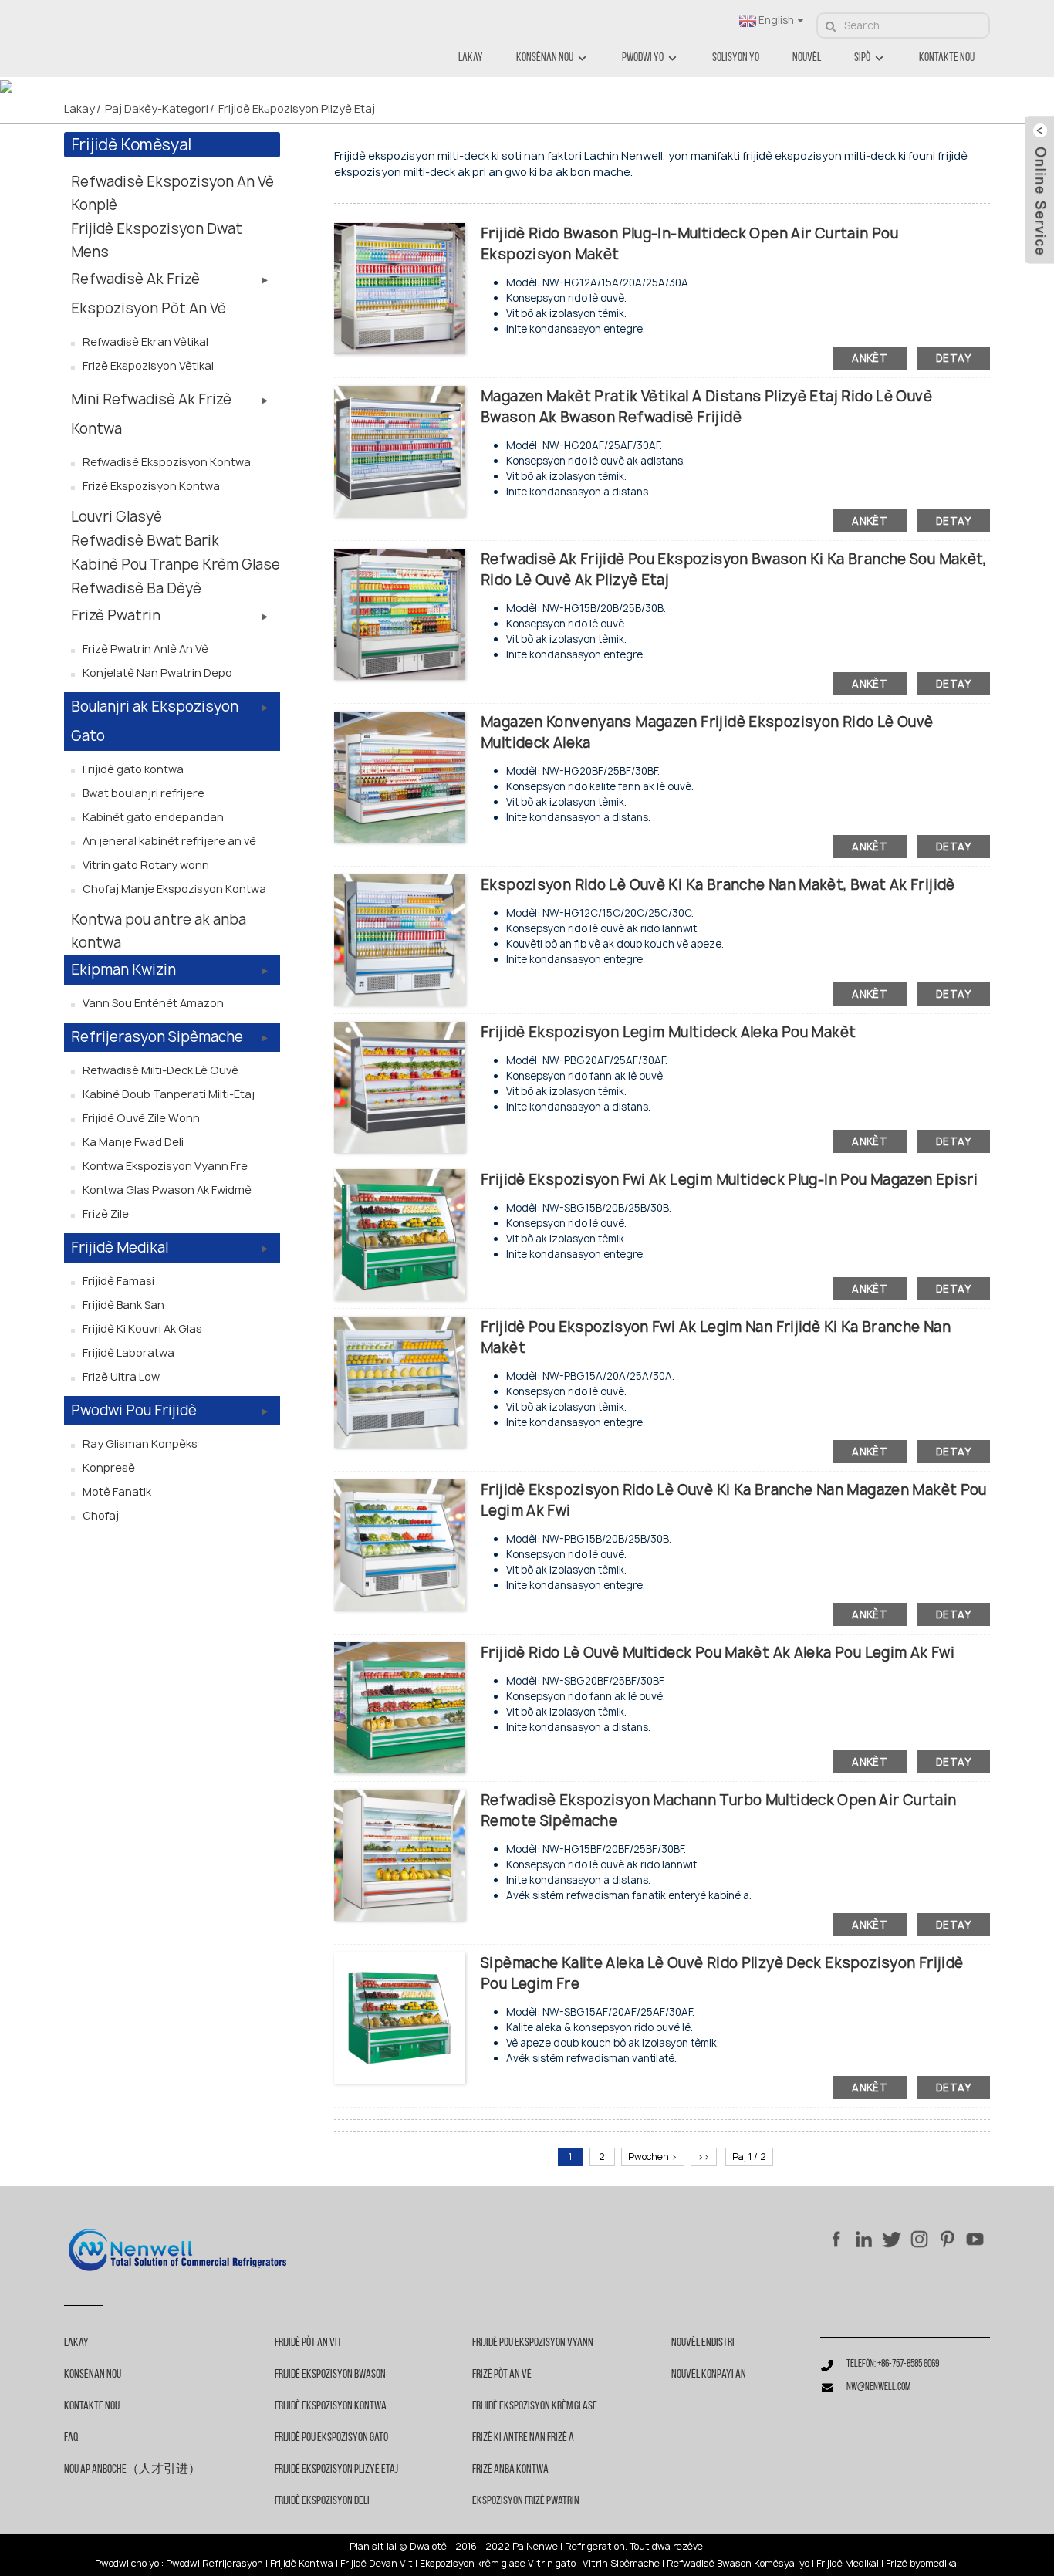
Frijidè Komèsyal (132, 145)
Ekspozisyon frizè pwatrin (526, 2501)
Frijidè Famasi (118, 1281)
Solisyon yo (736, 58)
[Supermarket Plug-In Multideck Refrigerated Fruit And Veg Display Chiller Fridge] (400, 1381)
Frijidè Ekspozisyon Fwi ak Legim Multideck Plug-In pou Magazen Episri (729, 1180)
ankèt (870, 358)
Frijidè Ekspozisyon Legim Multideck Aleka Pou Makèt (668, 1032)
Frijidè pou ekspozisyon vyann (533, 2343)
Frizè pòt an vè (502, 2375)
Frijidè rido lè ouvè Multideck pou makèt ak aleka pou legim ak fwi (718, 1653)
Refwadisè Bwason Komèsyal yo (738, 2564)
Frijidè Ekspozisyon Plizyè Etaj (297, 108)
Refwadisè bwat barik (145, 541)
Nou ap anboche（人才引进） (132, 2470)
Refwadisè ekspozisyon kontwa (167, 462)
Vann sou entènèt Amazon (153, 1003)
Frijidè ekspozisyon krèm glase (535, 2406)
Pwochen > (653, 2157)
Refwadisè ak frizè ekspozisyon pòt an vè (149, 294)
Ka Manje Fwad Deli (133, 1142)
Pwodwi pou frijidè (134, 1410)
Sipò (862, 58)
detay (953, 358)
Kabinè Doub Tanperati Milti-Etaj (169, 1094)
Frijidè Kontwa (302, 2564)
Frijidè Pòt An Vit (308, 2343)
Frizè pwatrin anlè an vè (145, 649)
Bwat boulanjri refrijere (144, 793)
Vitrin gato (552, 2564)
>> (704, 2157)
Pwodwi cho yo (127, 2564)
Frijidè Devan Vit (377, 2564)
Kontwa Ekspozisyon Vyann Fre (165, 1166)
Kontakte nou (947, 58)
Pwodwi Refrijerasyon (215, 2564)
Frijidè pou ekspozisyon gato (331, 2438)
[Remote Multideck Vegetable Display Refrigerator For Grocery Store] (400, 1086)
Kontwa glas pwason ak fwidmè (167, 1190)
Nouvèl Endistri (703, 2343)
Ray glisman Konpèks (140, 1444)
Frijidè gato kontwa (133, 769)
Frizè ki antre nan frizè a (523, 2438)
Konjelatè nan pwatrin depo (157, 673)
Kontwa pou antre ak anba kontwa (159, 931)
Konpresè (109, 1467)
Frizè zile (106, 1214)
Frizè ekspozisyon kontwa (151, 486)
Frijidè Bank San (123, 1305)
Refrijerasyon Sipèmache (157, 1037)
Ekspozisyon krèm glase (473, 2564)
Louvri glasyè (117, 517)
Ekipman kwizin (123, 970)
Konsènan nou (545, 58)
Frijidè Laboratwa (128, 1352)
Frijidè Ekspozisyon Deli (322, 2501)
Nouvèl (807, 58)
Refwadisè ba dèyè (136, 588)
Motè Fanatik (117, 1491)
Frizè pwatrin (116, 615)
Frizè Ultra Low (121, 1376)
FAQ (71, 2438)
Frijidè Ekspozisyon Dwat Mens (157, 240)
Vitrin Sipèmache (621, 2564)
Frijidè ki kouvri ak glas (142, 1329)
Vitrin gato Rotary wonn (146, 865)
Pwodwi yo (643, 58)
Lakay (471, 58)
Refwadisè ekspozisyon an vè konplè (172, 193)
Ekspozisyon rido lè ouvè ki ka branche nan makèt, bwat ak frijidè (718, 885)
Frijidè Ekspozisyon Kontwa (331, 2406)
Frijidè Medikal (120, 1247)
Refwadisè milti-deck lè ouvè (160, 1070)
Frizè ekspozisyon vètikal (148, 365)
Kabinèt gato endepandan (153, 817)
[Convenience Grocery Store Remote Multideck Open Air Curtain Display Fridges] (400, 776)
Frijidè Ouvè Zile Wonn (141, 1118)
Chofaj (101, 1515)
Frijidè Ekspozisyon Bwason (330, 2375)
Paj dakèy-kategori (157, 108)
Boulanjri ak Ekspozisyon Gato (155, 721)
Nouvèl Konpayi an (709, 2375)
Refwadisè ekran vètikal (145, 341)
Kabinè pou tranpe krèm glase (176, 565)
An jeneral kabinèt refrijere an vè (169, 841)
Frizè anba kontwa (510, 2470)
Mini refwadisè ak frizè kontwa (151, 414)
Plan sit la (372, 2547)
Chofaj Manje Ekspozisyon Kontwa (174, 889)
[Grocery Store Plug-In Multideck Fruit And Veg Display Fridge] (400, 1234)
